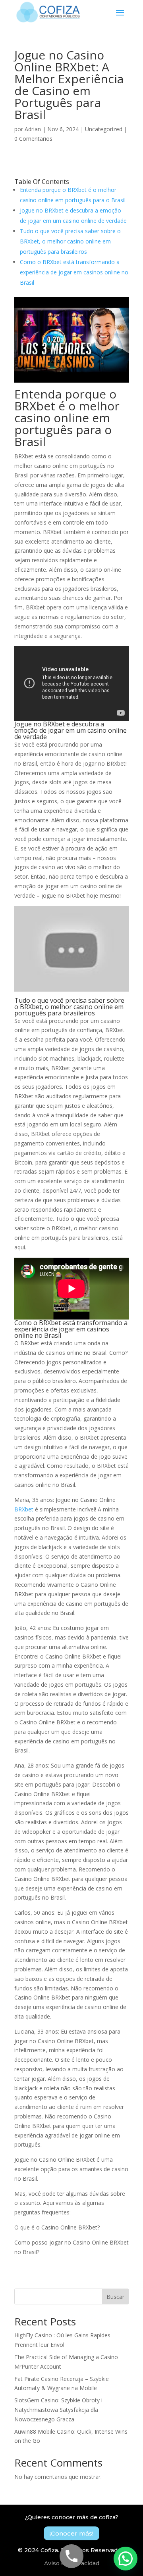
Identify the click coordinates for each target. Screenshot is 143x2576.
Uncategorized (104, 129)
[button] (126, 2559)
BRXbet (24, 1509)
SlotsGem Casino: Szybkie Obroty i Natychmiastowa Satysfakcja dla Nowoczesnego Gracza (58, 2410)
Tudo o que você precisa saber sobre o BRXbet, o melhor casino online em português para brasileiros (70, 241)
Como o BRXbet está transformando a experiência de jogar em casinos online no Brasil (74, 272)
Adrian (33, 129)
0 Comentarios (33, 139)
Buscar (115, 2297)
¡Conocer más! (71, 2533)
